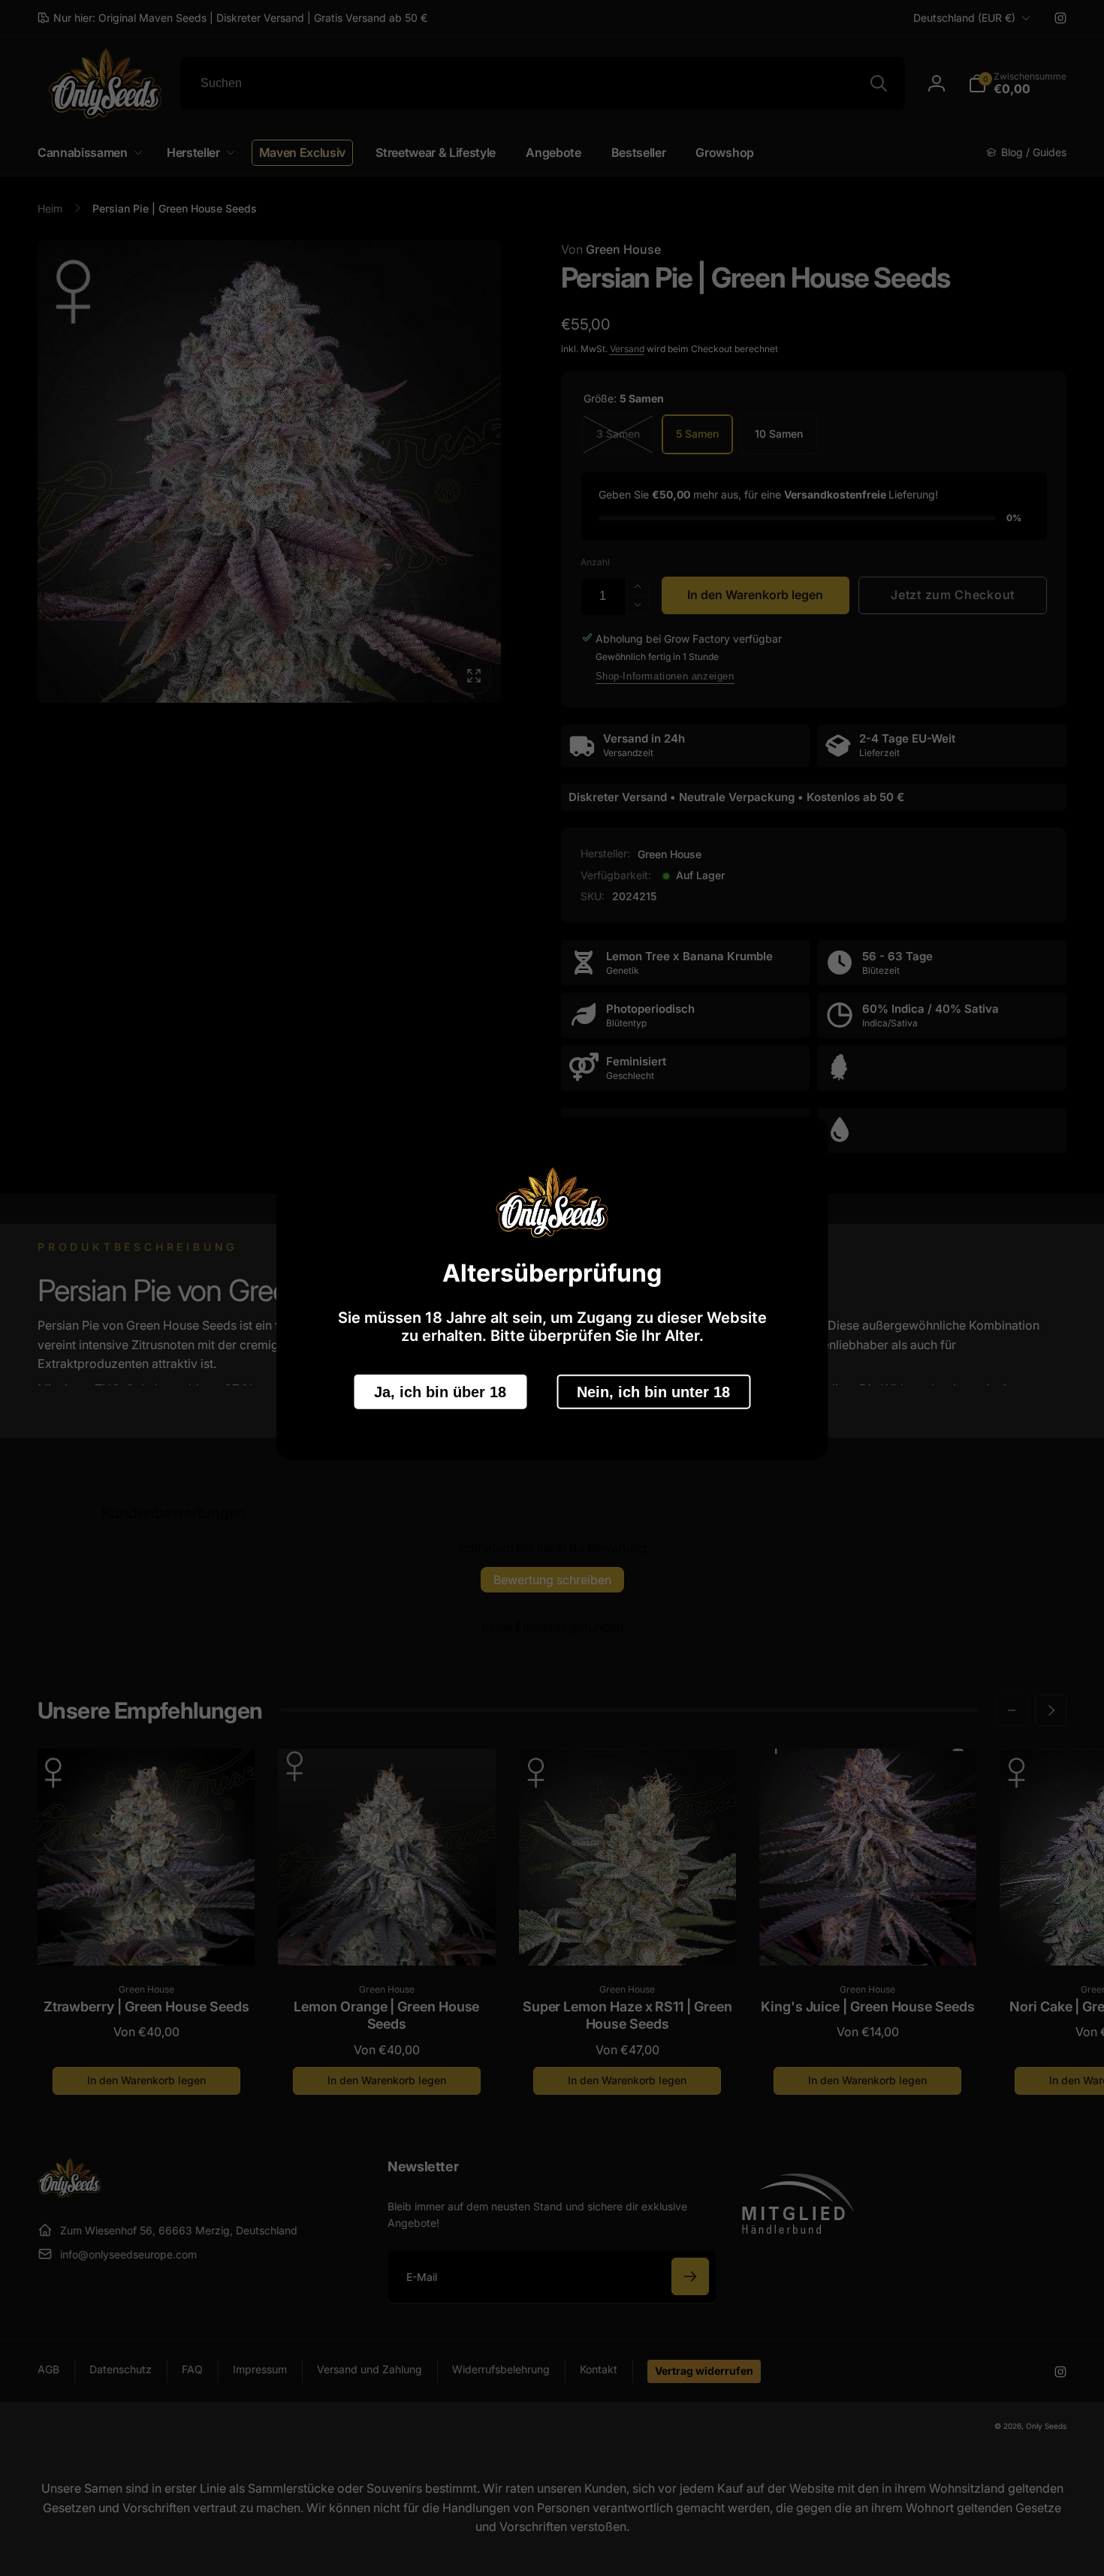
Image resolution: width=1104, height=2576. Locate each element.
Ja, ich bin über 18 (440, 1391)
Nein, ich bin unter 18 (653, 1391)
